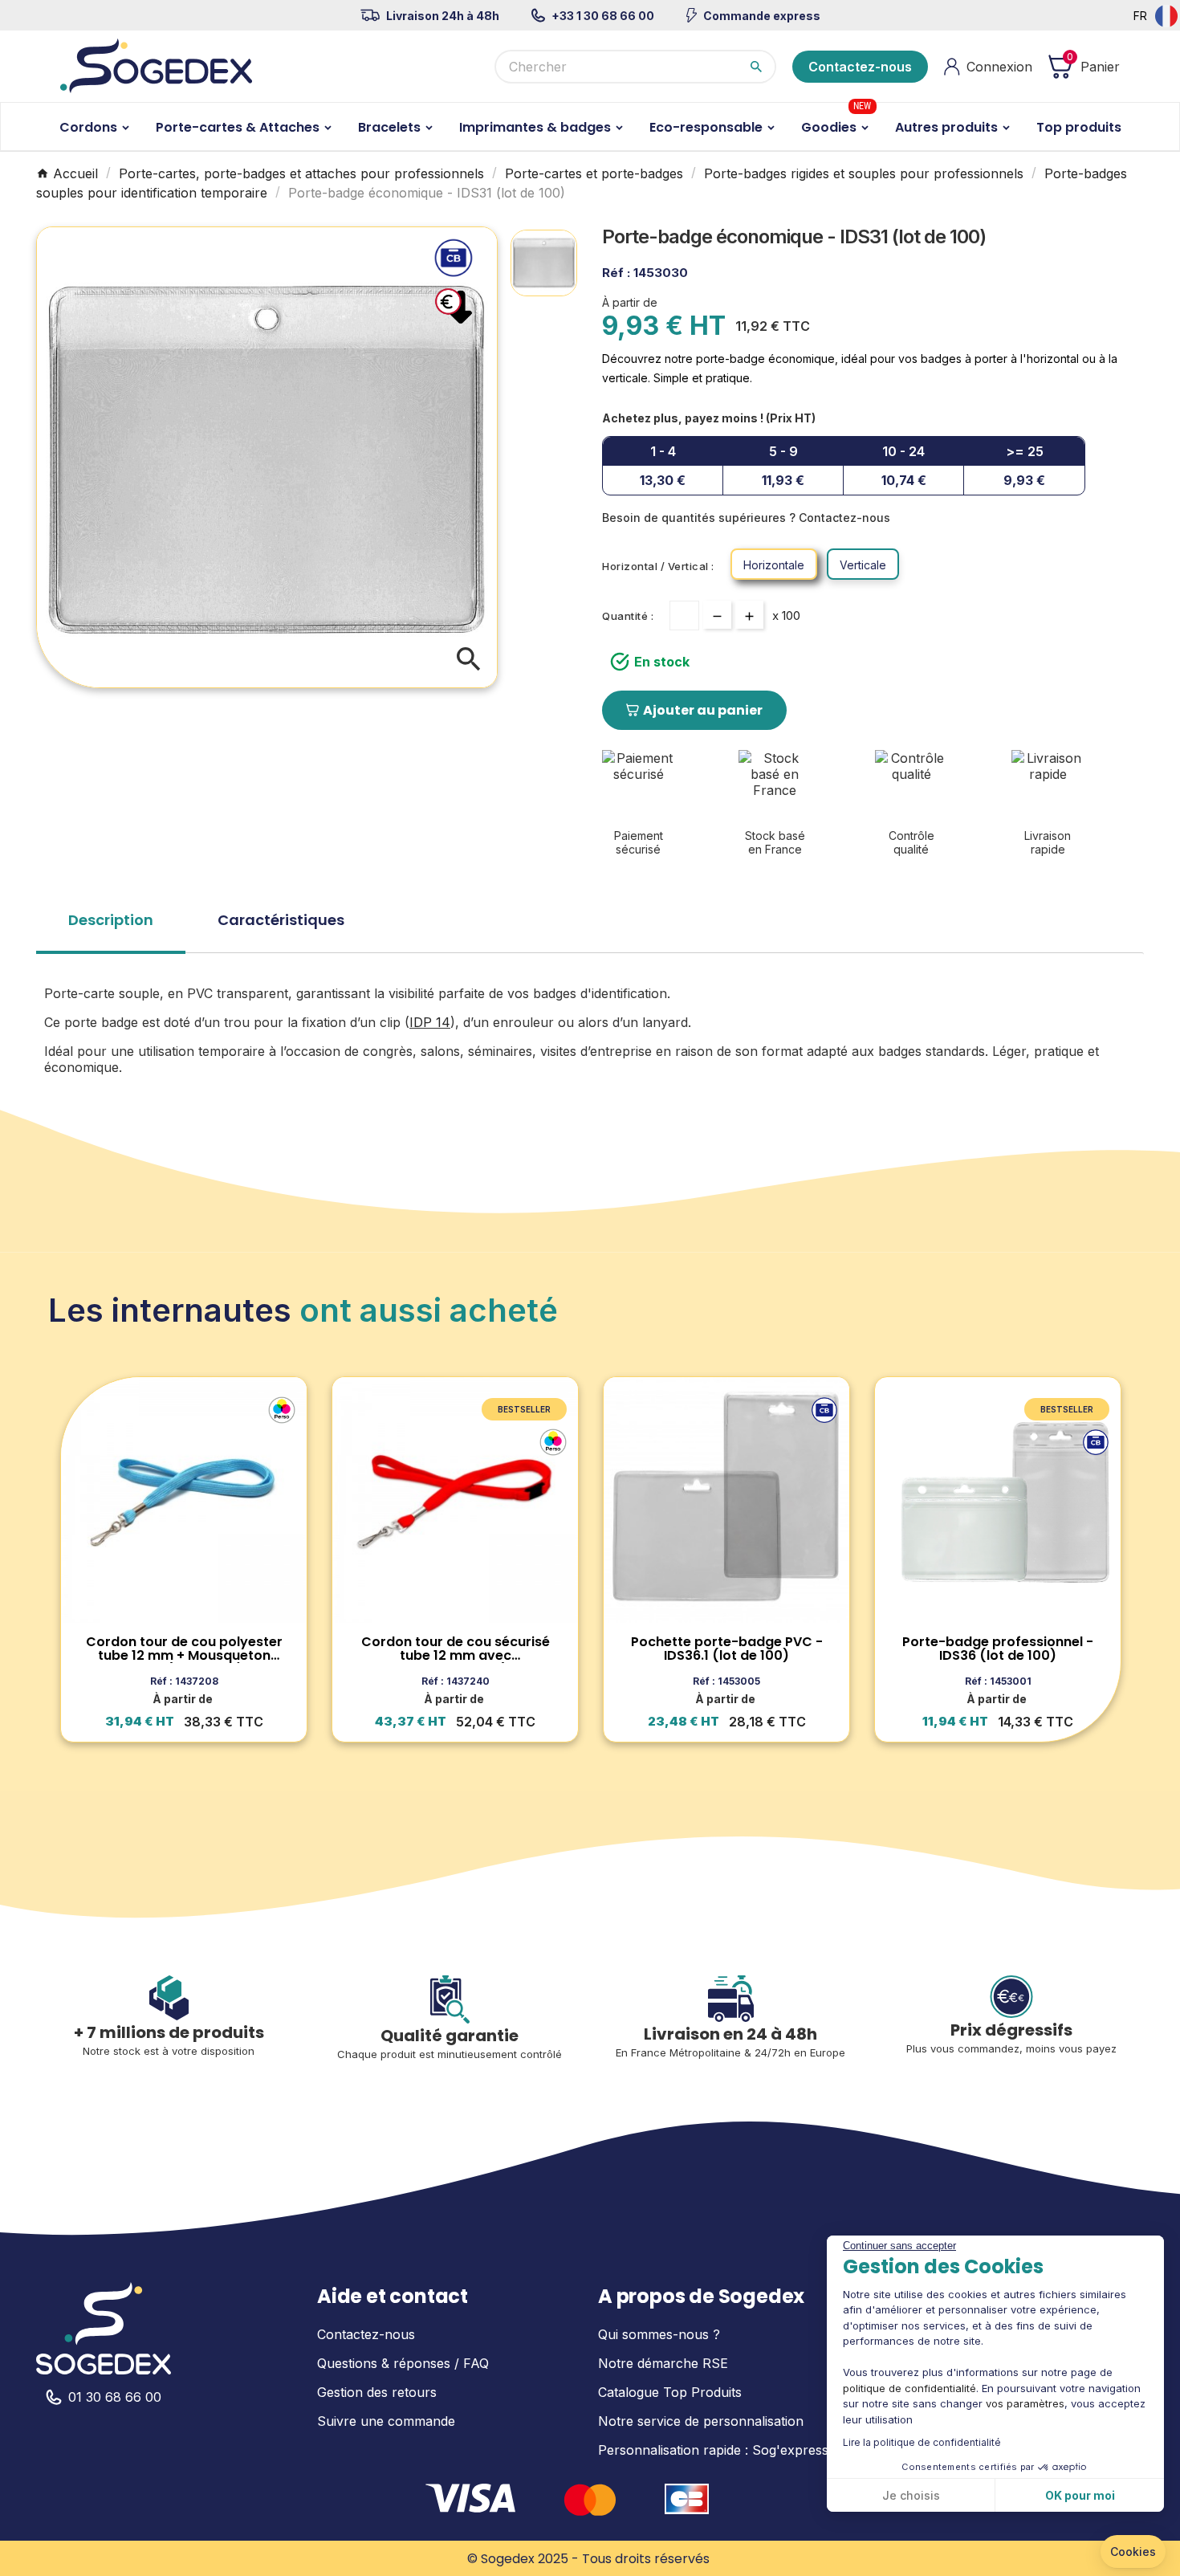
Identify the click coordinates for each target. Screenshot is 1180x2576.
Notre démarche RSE (663, 2363)
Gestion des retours (377, 2392)
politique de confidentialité (909, 2388)
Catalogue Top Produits (670, 2392)
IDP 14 (430, 1022)
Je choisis (911, 2495)
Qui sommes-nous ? (659, 2334)
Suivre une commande (386, 2421)
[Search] (756, 67)
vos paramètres (1025, 2403)
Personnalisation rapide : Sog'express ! (717, 2450)
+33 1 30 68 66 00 (603, 16)
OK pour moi (1080, 2495)
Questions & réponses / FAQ (403, 2363)
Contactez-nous (860, 67)
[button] (1133, 2552)
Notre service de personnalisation (701, 2421)
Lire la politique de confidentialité (922, 2442)
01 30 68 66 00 (115, 2397)
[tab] (111, 925)
